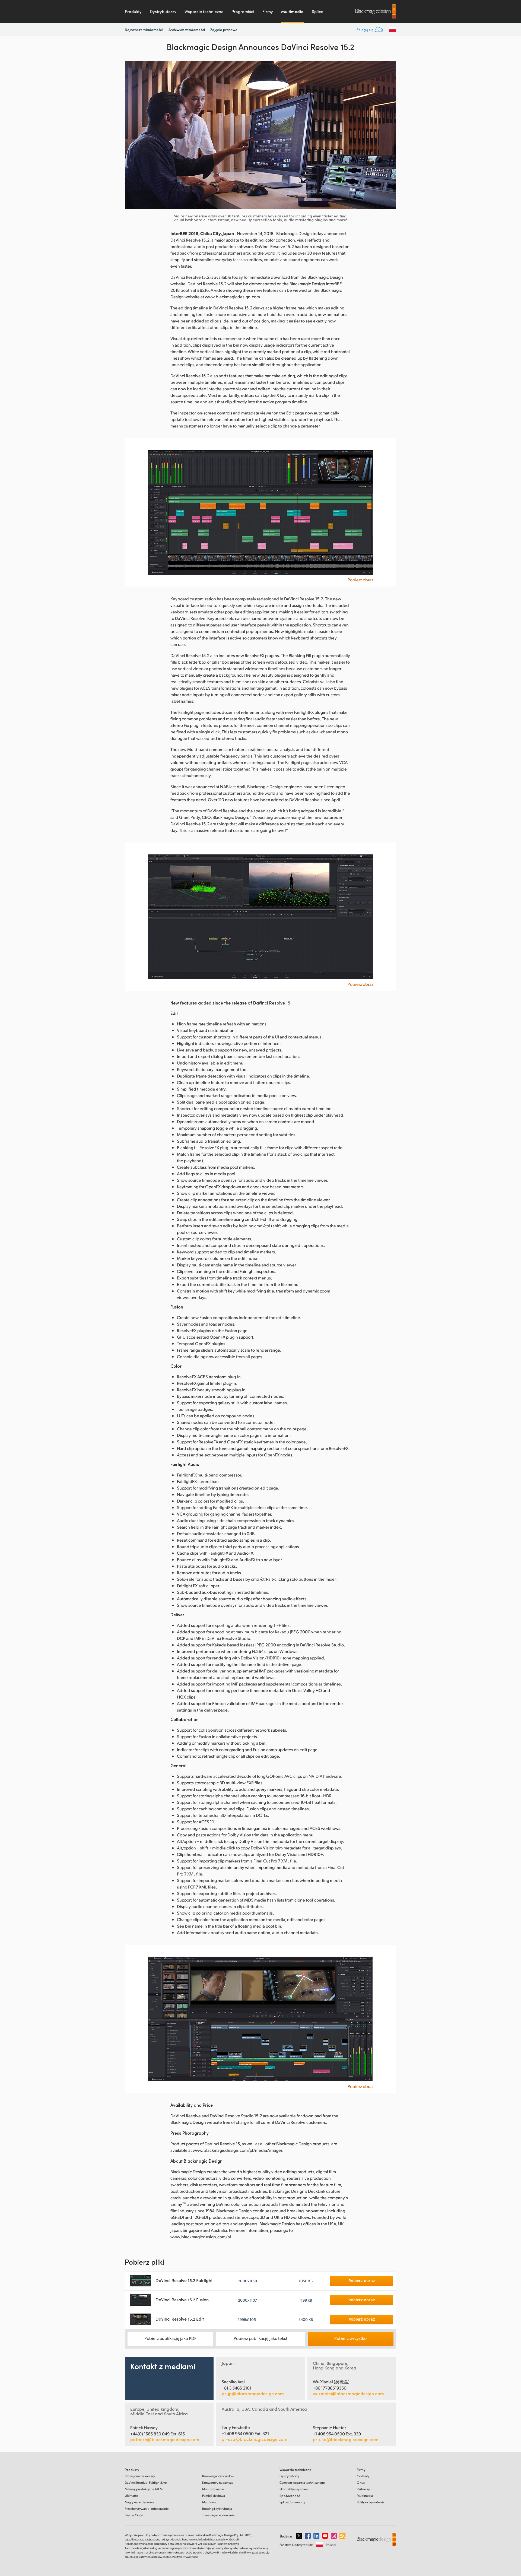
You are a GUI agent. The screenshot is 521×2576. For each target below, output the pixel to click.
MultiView (209, 2502)
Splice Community (292, 2502)
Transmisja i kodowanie (218, 2515)
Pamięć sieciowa (214, 2496)
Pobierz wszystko (350, 2338)
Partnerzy (363, 2489)
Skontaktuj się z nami (294, 2489)
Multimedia (292, 11)
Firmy (268, 11)
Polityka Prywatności (371, 2502)
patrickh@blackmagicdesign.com (165, 2439)
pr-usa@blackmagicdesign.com (255, 2439)
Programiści (243, 11)
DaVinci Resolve (146, 2482)
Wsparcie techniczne (204, 11)
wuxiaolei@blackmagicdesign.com (348, 2394)
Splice (317, 11)
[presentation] (132, 135)
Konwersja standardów (218, 2476)
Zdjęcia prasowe (224, 30)
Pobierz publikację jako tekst (260, 2338)
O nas (361, 2482)
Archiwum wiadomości (187, 29)
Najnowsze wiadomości (144, 30)
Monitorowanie (213, 2489)
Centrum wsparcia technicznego (302, 2482)
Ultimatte (131, 2496)
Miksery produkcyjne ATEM (144, 2489)
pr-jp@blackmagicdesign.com (253, 2394)
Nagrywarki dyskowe (139, 2502)
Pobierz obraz (360, 580)
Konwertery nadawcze (218, 2482)
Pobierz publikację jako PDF (170, 2338)
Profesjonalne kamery (140, 2476)
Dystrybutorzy (163, 11)
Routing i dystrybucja (217, 2509)
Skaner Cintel (134, 2515)
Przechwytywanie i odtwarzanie (147, 2509)
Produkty (133, 11)
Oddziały (363, 2476)
